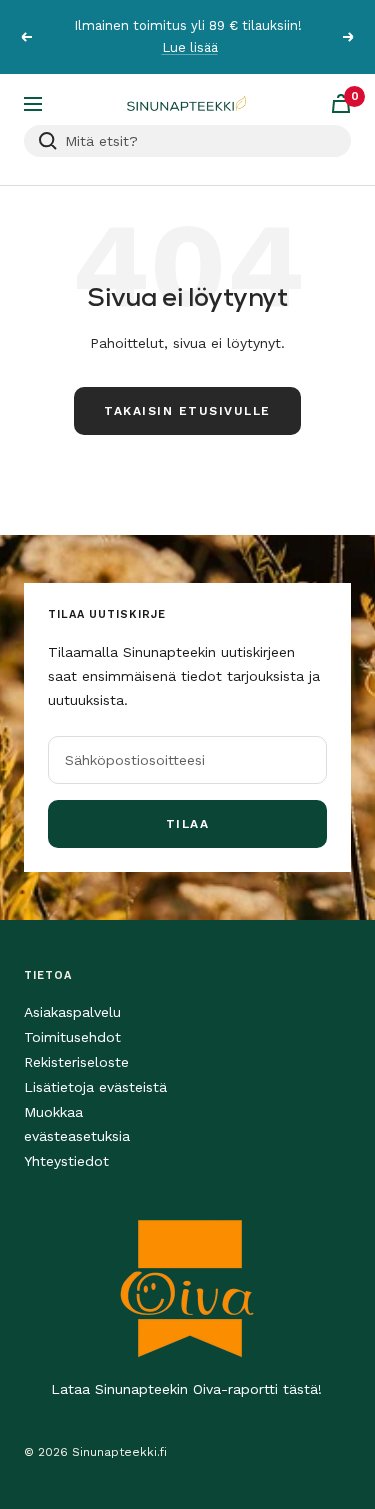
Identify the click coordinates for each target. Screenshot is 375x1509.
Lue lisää (190, 40)
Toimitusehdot (72, 1037)
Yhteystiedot (66, 1161)
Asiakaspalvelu (72, 1012)
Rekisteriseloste (76, 1062)
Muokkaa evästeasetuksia (77, 1124)
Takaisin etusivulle (187, 411)
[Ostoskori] (341, 103)
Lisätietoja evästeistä (95, 1087)
